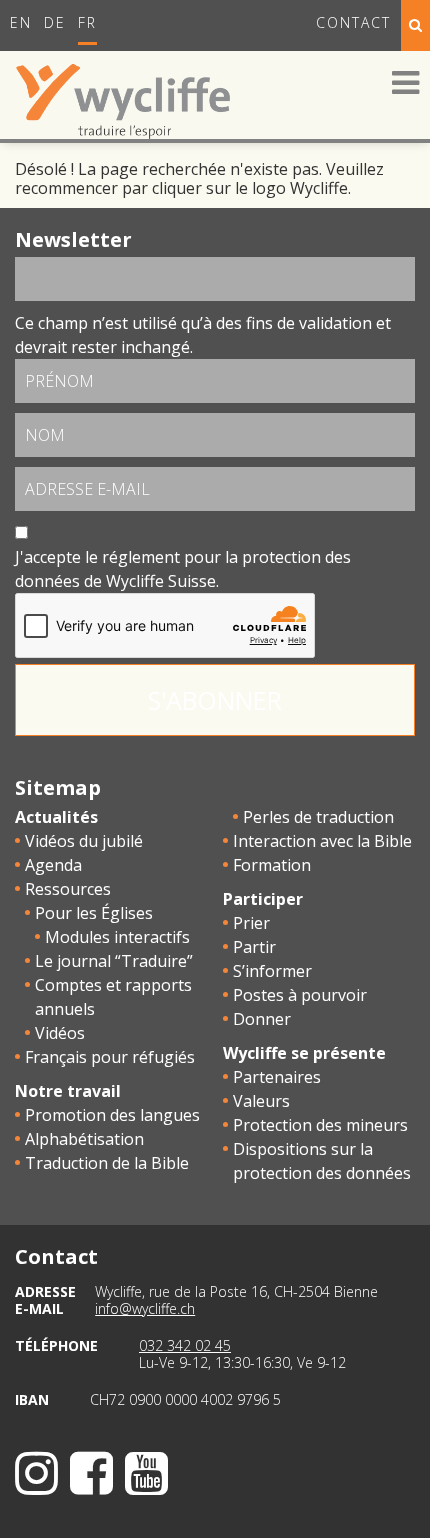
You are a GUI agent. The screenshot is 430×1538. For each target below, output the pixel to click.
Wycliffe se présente (304, 1053)
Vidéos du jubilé (84, 841)
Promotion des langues (112, 1115)
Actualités (56, 817)
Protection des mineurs (320, 1125)
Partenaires (277, 1077)
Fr (87, 22)
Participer (263, 899)
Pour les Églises (94, 913)
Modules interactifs (117, 937)
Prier (251, 923)
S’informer (272, 971)
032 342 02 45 (185, 1345)
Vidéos (60, 1033)
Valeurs (261, 1101)
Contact (353, 22)
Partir (254, 947)
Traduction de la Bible (107, 1163)
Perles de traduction (318, 817)
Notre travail (68, 1091)
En (21, 22)
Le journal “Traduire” (114, 961)
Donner (262, 1019)
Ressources (68, 889)
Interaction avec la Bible (322, 841)
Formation (272, 865)
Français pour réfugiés (110, 1057)
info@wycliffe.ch (145, 1308)
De (55, 22)
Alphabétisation (84, 1139)
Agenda (53, 865)
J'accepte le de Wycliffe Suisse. (183, 569)
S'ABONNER (215, 700)
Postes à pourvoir (300, 995)
